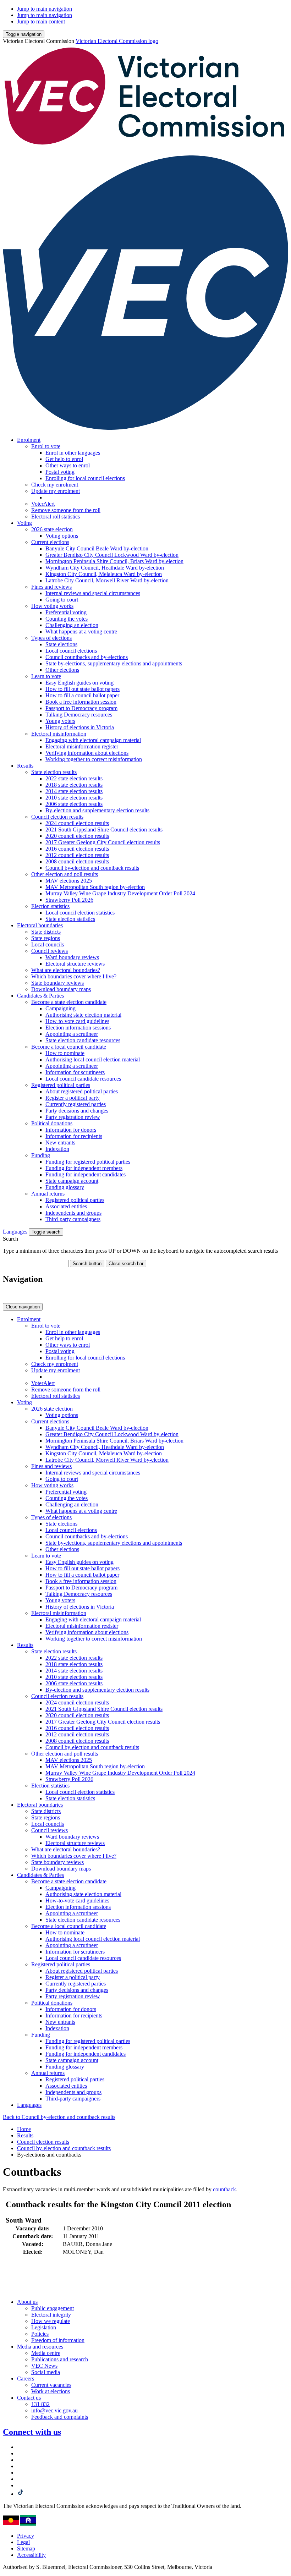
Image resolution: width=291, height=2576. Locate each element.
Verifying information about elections (87, 753)
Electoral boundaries (40, 925)
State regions (46, 938)
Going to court (62, 600)
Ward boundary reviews (72, 957)
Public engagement (53, 2308)
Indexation (57, 1149)
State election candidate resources (83, 1040)
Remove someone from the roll (66, 510)
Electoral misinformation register (82, 746)
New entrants (60, 1143)
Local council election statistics (80, 913)
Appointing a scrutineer (72, 1034)
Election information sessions (78, 1028)
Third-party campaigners (73, 1219)
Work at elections (51, 2391)
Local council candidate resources (83, 1079)
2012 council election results (77, 855)
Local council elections (71, 651)
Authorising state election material (83, 1015)
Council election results (57, 817)
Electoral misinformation (59, 734)
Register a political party (73, 1098)
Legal (23, 2542)
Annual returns (48, 1194)
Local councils (48, 944)
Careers (26, 2379)
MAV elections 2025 (69, 881)
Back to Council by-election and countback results (59, 2117)
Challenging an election (72, 625)
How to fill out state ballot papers (83, 689)
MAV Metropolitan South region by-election (95, 887)
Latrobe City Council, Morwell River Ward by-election (107, 580)
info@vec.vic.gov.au (54, 2410)
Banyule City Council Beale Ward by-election (97, 548)
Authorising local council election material (93, 1059)
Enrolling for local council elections (85, 478)
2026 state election (52, 529)
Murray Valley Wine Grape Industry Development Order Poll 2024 (120, 893)
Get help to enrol (64, 459)
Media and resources (40, 2347)
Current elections (50, 542)
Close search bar (126, 1264)
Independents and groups (73, 1213)
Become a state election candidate (69, 1002)
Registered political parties (61, 1085)
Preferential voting (66, 612)
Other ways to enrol (68, 465)
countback (224, 2189)
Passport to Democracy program (81, 708)
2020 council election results (77, 836)
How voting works (52, 606)
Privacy (26, 2536)
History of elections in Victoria (80, 727)
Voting (24, 523)
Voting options (62, 536)
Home (24, 2129)
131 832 (40, 2404)
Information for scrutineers (75, 1072)
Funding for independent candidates (86, 1174)
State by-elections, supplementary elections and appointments (114, 663)
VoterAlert (43, 504)
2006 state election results (74, 804)
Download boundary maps (61, 989)
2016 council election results (77, 849)
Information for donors (71, 1130)
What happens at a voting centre (81, 631)
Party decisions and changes (77, 1111)
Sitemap (26, 2548)
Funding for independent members (84, 1168)
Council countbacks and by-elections (87, 657)
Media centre (46, 2353)
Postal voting (60, 472)
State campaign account (72, 1181)
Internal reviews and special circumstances (93, 593)
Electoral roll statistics (56, 517)
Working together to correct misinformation (94, 759)
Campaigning (61, 1008)
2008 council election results (77, 861)
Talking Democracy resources (79, 715)
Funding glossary (65, 1187)
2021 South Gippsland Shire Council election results (104, 830)
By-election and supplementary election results (97, 810)
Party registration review (73, 1117)
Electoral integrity (51, 2315)
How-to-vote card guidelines (77, 1021)
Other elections (62, 670)
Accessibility (31, 2555)
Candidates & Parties (40, 996)
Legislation (44, 2327)
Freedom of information (58, 2340)
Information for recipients (74, 1136)
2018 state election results (74, 785)
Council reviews (50, 951)
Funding (41, 1155)
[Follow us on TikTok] (21, 2494)
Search (10, 1239)
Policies (40, 2334)
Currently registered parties (76, 1104)
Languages (16, 1232)
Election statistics (50, 906)
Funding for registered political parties (88, 1162)
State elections (61, 644)
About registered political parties (82, 1091)
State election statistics (70, 919)
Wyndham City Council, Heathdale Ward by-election (105, 568)
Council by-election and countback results (92, 868)
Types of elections (51, 638)
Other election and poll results (65, 874)
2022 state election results (74, 778)
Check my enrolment (55, 485)
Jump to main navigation (45, 9)
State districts (46, 932)
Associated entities (66, 1206)
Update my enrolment (56, 491)
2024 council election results (77, 823)
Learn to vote (46, 676)
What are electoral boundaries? (66, 970)
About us (27, 2302)
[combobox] (36, 1264)
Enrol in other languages (73, 453)
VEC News (44, 2366)
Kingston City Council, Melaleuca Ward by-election (104, 574)
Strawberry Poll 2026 (69, 900)
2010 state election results (74, 798)
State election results (54, 772)
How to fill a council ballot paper (82, 695)
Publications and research (60, 2359)
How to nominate (65, 1053)
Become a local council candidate (69, 1047)
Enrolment (29, 440)
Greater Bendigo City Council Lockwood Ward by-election (112, 555)
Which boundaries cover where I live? (74, 976)
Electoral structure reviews (75, 964)
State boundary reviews (57, 983)
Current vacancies (51, 2385)
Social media (46, 2372)
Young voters (60, 721)
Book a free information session (81, 702)
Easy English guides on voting (79, 683)
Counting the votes (67, 619)
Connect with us (32, 2432)
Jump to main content (41, 21)
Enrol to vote (46, 446)
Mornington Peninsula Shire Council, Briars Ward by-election (114, 561)
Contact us (29, 2398)
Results (25, 766)
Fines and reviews (51, 587)
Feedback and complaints (60, 2417)
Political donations (52, 1123)
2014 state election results (74, 791)
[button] (24, 34)
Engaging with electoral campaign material (93, 740)
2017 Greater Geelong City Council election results (103, 842)
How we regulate (51, 2321)
